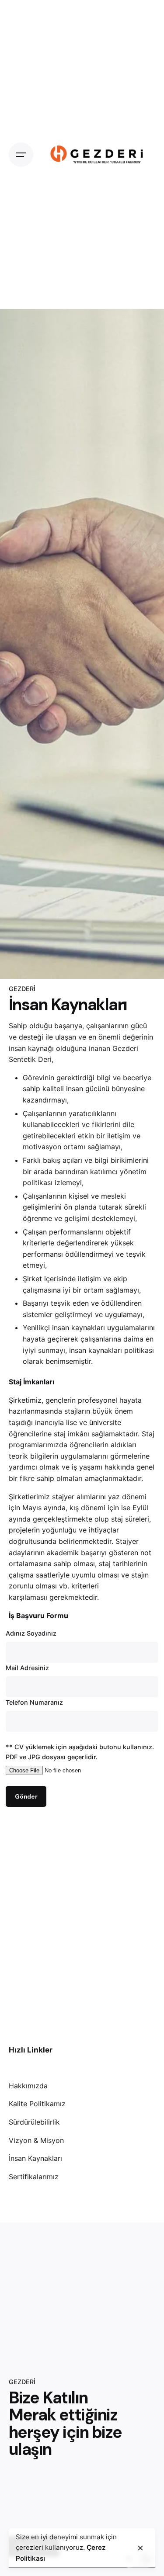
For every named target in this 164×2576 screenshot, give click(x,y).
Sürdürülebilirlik (34, 2122)
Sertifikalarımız (34, 2177)
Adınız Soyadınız (31, 1633)
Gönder (26, 1796)
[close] (140, 2548)
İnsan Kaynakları (35, 2158)
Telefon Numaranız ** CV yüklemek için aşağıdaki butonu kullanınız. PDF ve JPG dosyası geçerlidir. (80, 1749)
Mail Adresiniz (27, 1668)
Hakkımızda (28, 2086)
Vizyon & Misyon (36, 2140)
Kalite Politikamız (37, 2104)
